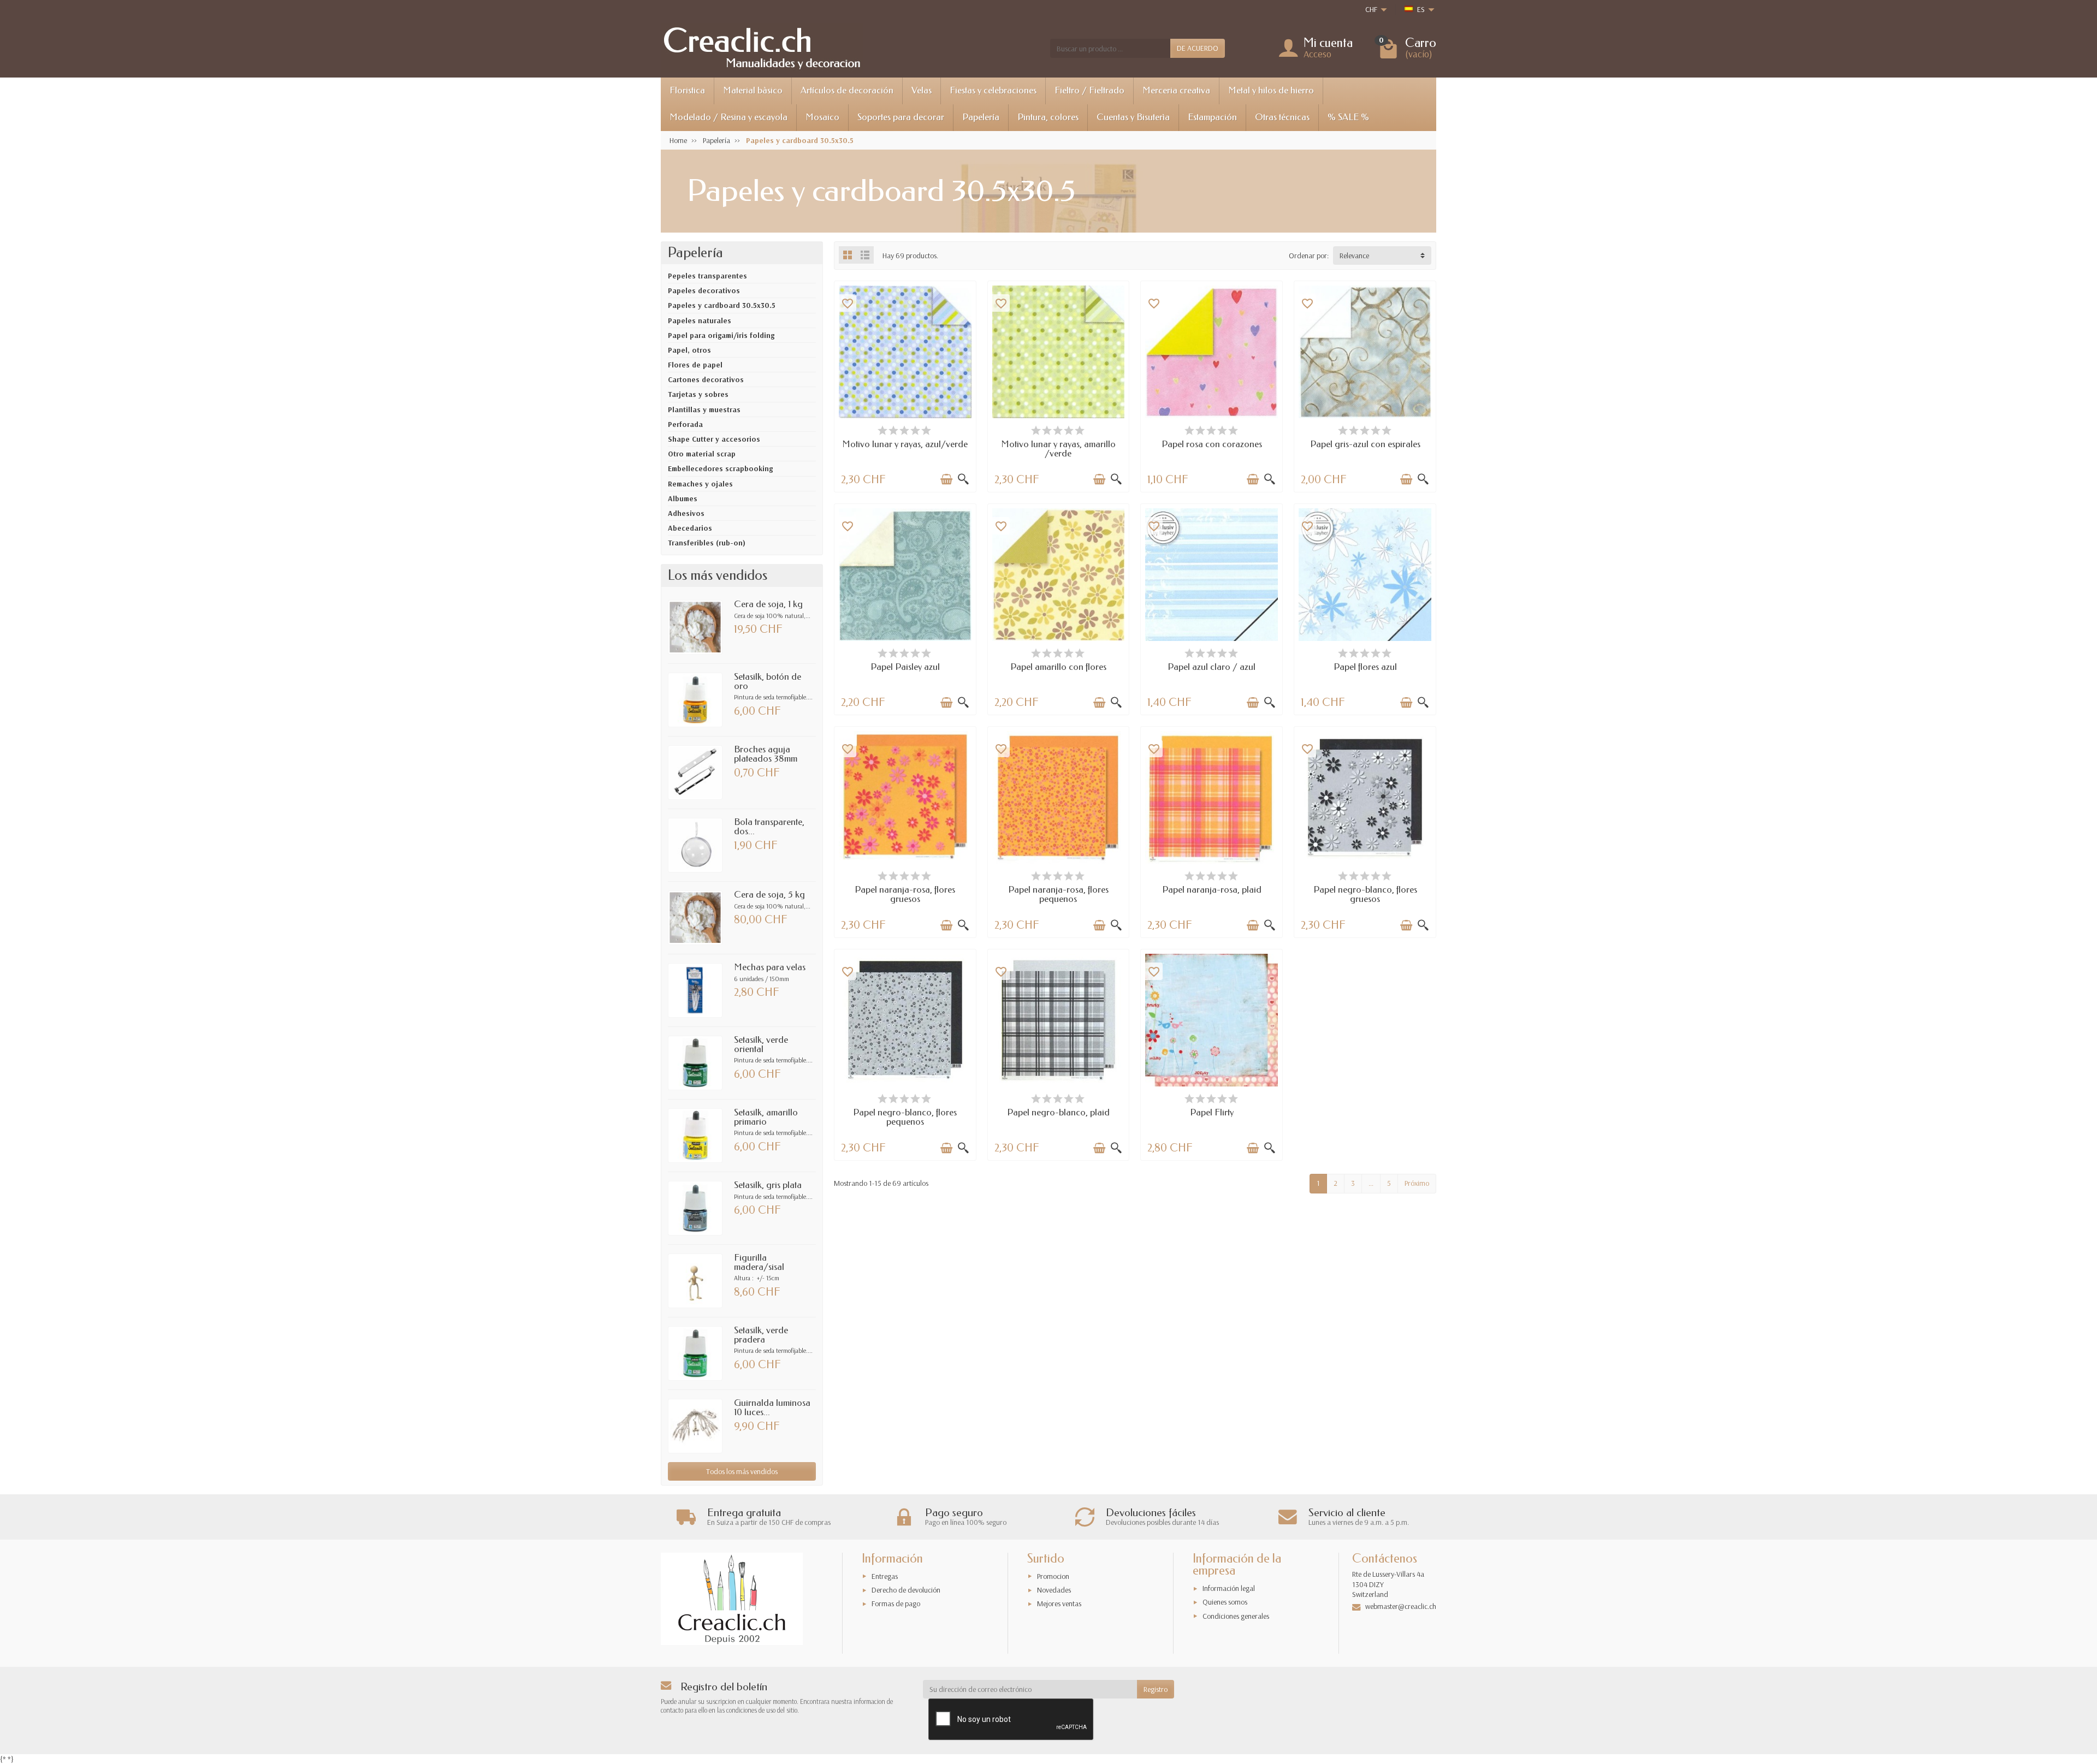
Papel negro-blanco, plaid (1058, 1112)
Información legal (1229, 1588)
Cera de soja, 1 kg (768, 604)
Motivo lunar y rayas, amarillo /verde (1058, 449)
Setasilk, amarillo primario (766, 1117)
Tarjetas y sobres (698, 394)
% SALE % (1348, 117)
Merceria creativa (1176, 90)
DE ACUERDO (1198, 48)
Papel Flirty (1212, 1112)
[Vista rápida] (963, 479)
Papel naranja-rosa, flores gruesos (905, 894)
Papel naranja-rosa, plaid (1212, 890)
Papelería (981, 117)
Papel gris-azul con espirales (1365, 444)
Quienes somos (1225, 1602)
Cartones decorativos (706, 379)
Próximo (1417, 1183)
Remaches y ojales (700, 484)
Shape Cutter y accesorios (714, 439)
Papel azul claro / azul (1212, 667)
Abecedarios (690, 528)
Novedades (1054, 1590)
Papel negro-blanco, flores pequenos (905, 1117)
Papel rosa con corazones (1212, 444)
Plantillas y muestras (704, 409)
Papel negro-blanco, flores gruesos (1365, 894)
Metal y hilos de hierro (1271, 90)
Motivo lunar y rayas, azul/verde (905, 444)
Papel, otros (689, 350)
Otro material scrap (702, 454)
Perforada (685, 424)
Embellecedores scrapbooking (720, 468)
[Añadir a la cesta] (946, 479)
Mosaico (822, 117)
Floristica (687, 90)
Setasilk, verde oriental (761, 1044)
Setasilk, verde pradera (761, 1335)
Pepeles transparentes (707, 276)
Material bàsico (753, 90)
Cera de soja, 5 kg (769, 895)
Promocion (1053, 1576)
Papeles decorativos (704, 290)
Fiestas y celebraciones (993, 90)
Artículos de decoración (847, 90)
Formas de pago (896, 1603)
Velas (922, 90)
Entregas (885, 1576)
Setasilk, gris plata (768, 1185)
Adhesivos (686, 513)
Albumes (683, 498)
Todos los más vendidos (742, 1471)
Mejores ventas (1059, 1603)
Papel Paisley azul (905, 667)
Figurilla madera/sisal (759, 1262)
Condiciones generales (1236, 1616)
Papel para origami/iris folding (721, 335)
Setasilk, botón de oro (768, 681)
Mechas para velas (770, 967)
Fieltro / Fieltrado (1089, 90)
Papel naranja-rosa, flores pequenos (1058, 894)
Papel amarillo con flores (1058, 667)
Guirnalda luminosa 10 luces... (772, 1407)
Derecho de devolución (906, 1590)
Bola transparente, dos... (769, 827)
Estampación (1212, 117)
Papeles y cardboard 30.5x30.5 (722, 305)
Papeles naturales (700, 320)
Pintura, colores (1048, 117)
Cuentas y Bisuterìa (1133, 117)
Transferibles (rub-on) (707, 543)
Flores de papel (695, 365)
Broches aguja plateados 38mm (766, 754)
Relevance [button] (1354, 256)
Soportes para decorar (901, 117)
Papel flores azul (1365, 667)
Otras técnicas (1282, 117)
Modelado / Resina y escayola (728, 117)
